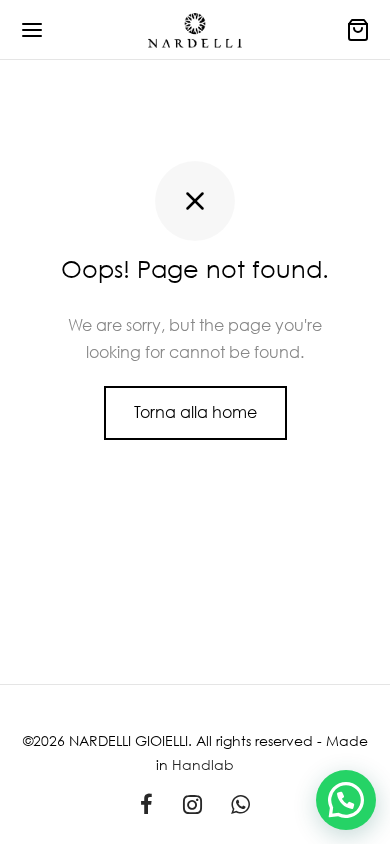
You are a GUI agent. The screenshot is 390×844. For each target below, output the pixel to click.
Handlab (203, 764)
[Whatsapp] (240, 805)
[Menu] (32, 30)
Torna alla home (195, 412)
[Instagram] (192, 805)
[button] (346, 800)
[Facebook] (146, 805)
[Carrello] (358, 30)
